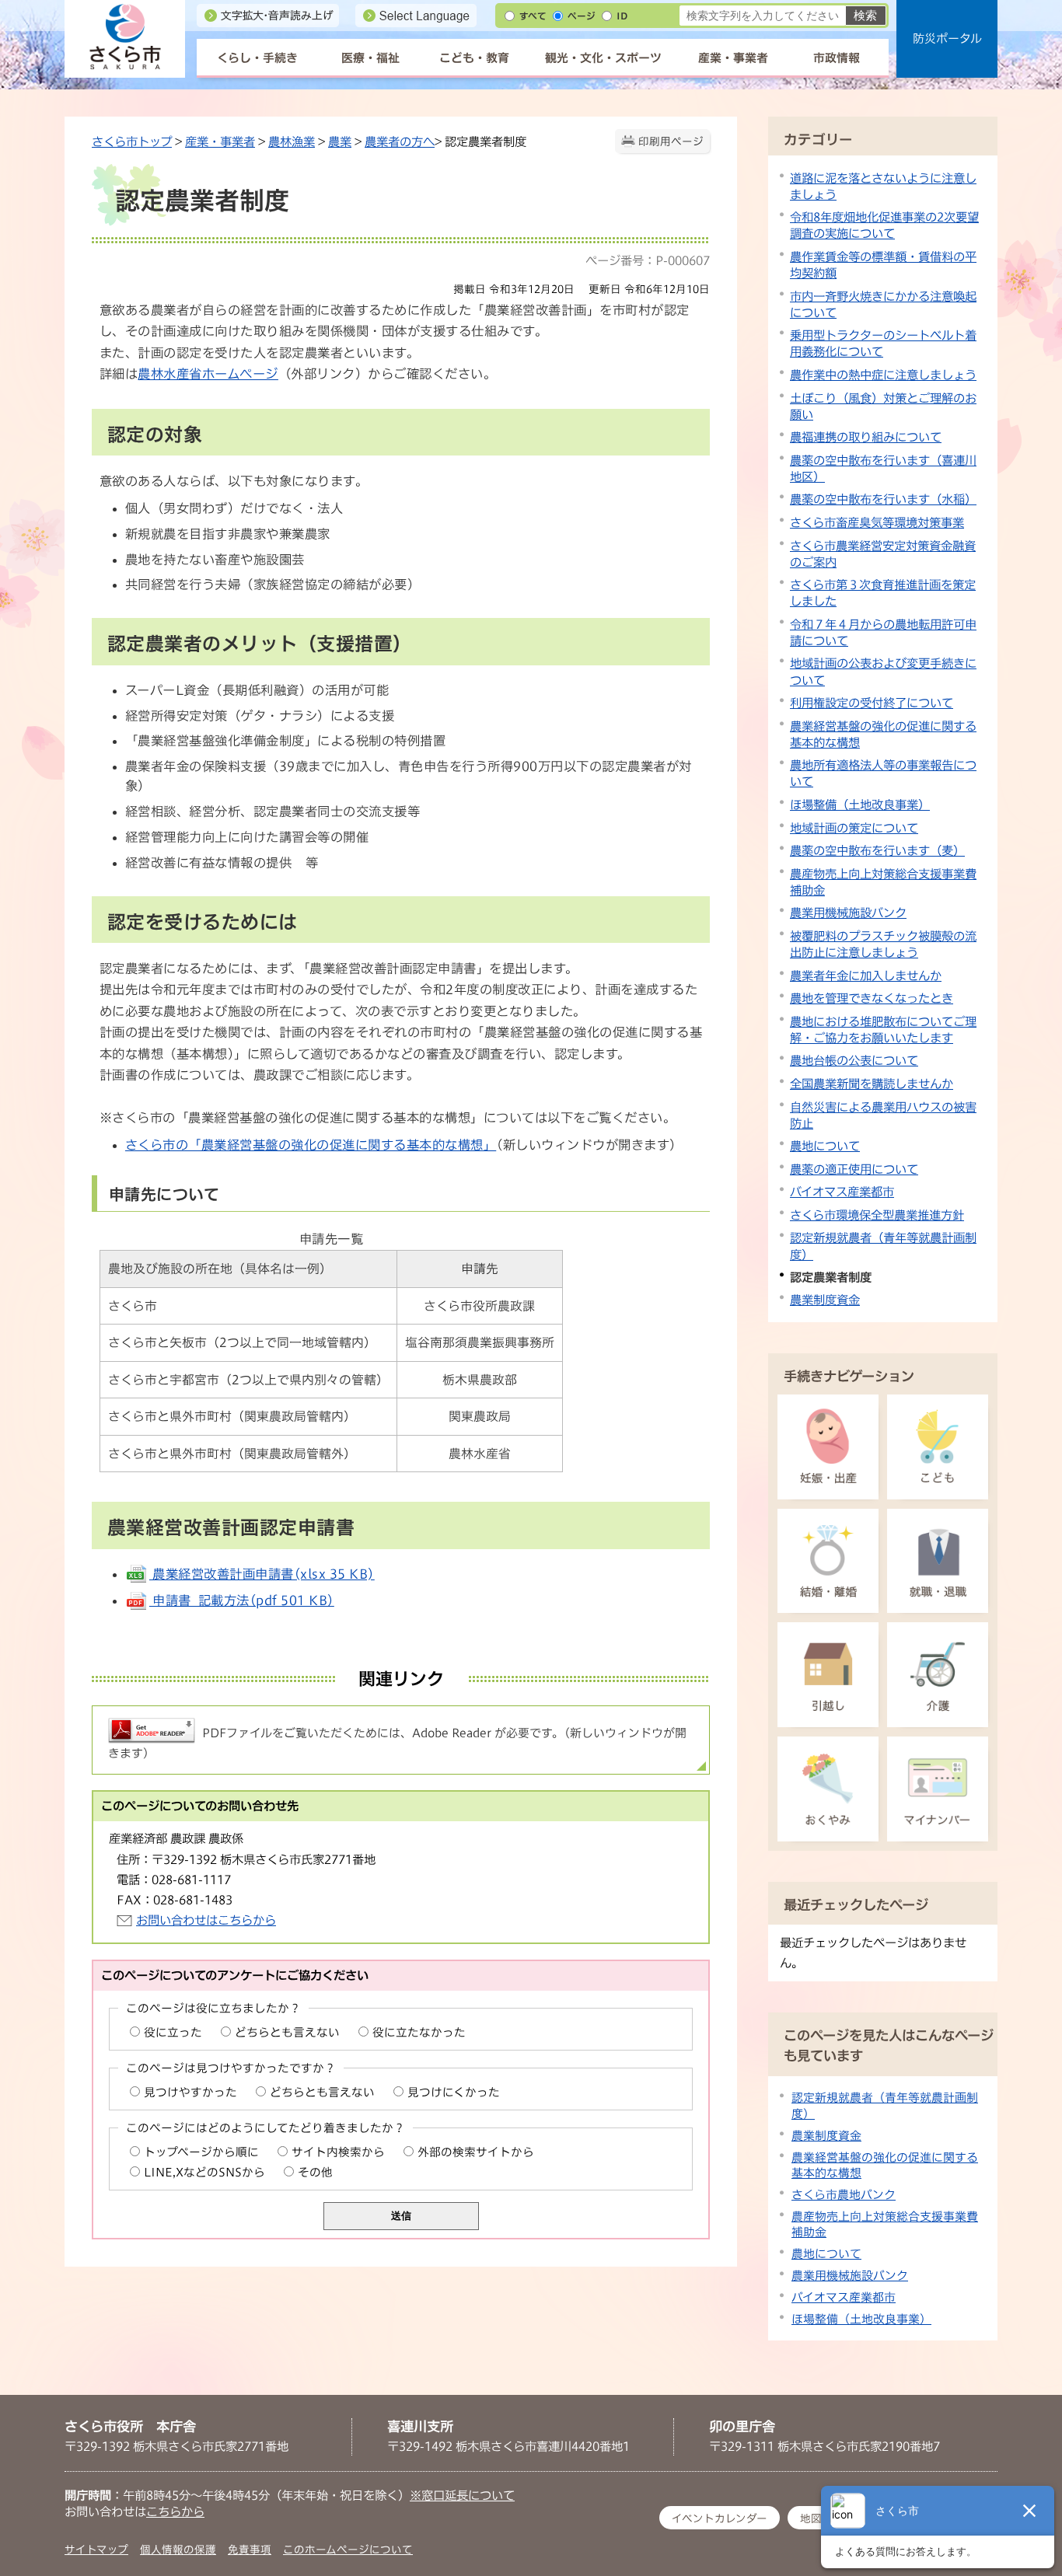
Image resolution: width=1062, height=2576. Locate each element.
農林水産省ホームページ (208, 374)
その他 (315, 2172)
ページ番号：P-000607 (648, 260)
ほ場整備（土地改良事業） (860, 805)
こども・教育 (474, 58)
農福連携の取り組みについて (866, 437)
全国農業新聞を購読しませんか (872, 1084)
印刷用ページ (671, 141)
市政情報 (837, 58)
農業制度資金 (825, 1300)
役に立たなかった (419, 2032)
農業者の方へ (400, 141)
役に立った (173, 2032)
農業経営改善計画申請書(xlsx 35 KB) (262, 1574)
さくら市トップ (132, 141)
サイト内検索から (338, 2152)
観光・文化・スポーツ (603, 58)
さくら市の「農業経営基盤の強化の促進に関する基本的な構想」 (311, 1145)
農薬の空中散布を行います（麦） (877, 850)
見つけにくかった (454, 2092)
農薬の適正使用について (854, 1169)
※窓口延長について (462, 2495)
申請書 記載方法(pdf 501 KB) (242, 1600)
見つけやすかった (190, 2092)
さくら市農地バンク (844, 2195)
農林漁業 (292, 141)
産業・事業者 (733, 58)
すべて (533, 16)
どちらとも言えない (287, 2032)
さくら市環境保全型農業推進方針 (877, 1215)
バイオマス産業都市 (842, 1192)
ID (622, 16)
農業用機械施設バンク (848, 913)
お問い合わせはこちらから (206, 1920)
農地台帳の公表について (854, 1060)
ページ (582, 16)
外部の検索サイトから (476, 2152)
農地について (825, 1146)
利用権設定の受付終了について (872, 703)
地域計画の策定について (854, 828)
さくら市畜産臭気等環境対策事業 (877, 522)
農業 (340, 141)
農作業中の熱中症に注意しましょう (883, 375)
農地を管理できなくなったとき (872, 998)
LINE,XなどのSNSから (204, 2172)
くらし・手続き (257, 58)
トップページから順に (201, 2152)
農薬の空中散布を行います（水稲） (883, 499)
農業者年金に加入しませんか (866, 976)
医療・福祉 (370, 58)
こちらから (175, 2511)
